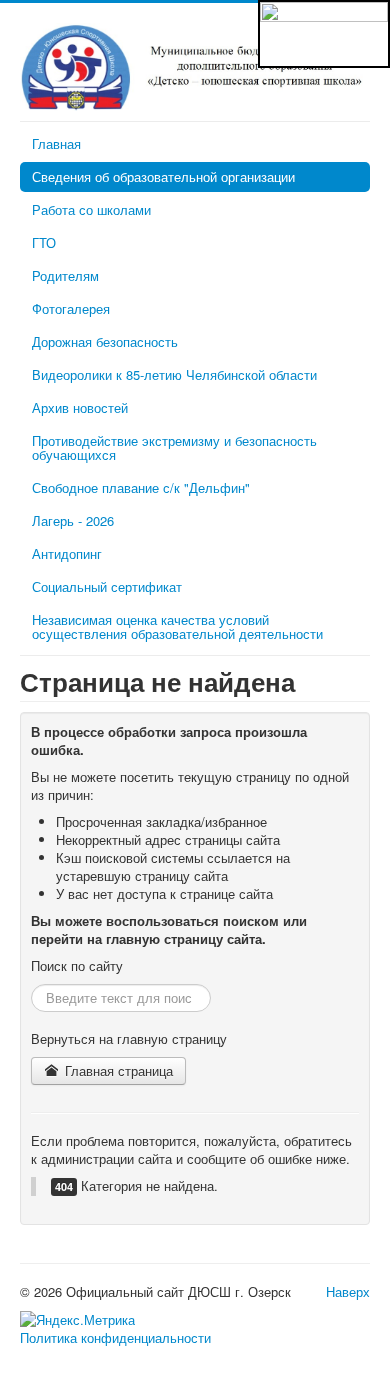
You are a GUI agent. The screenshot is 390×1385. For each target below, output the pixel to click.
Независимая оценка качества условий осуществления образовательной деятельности (177, 626)
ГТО (44, 242)
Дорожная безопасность (105, 341)
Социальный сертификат (107, 586)
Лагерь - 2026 (73, 520)
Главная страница (117, 1070)
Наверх (348, 1291)
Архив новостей (80, 407)
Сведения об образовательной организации (163, 176)
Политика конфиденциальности (115, 1338)
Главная (56, 143)
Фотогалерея (71, 308)
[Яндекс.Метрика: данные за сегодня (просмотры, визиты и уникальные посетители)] (77, 1320)
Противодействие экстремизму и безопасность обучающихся (174, 447)
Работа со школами (91, 209)
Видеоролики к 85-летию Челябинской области (174, 374)
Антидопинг (67, 553)
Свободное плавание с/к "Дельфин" (141, 487)
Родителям (65, 275)
